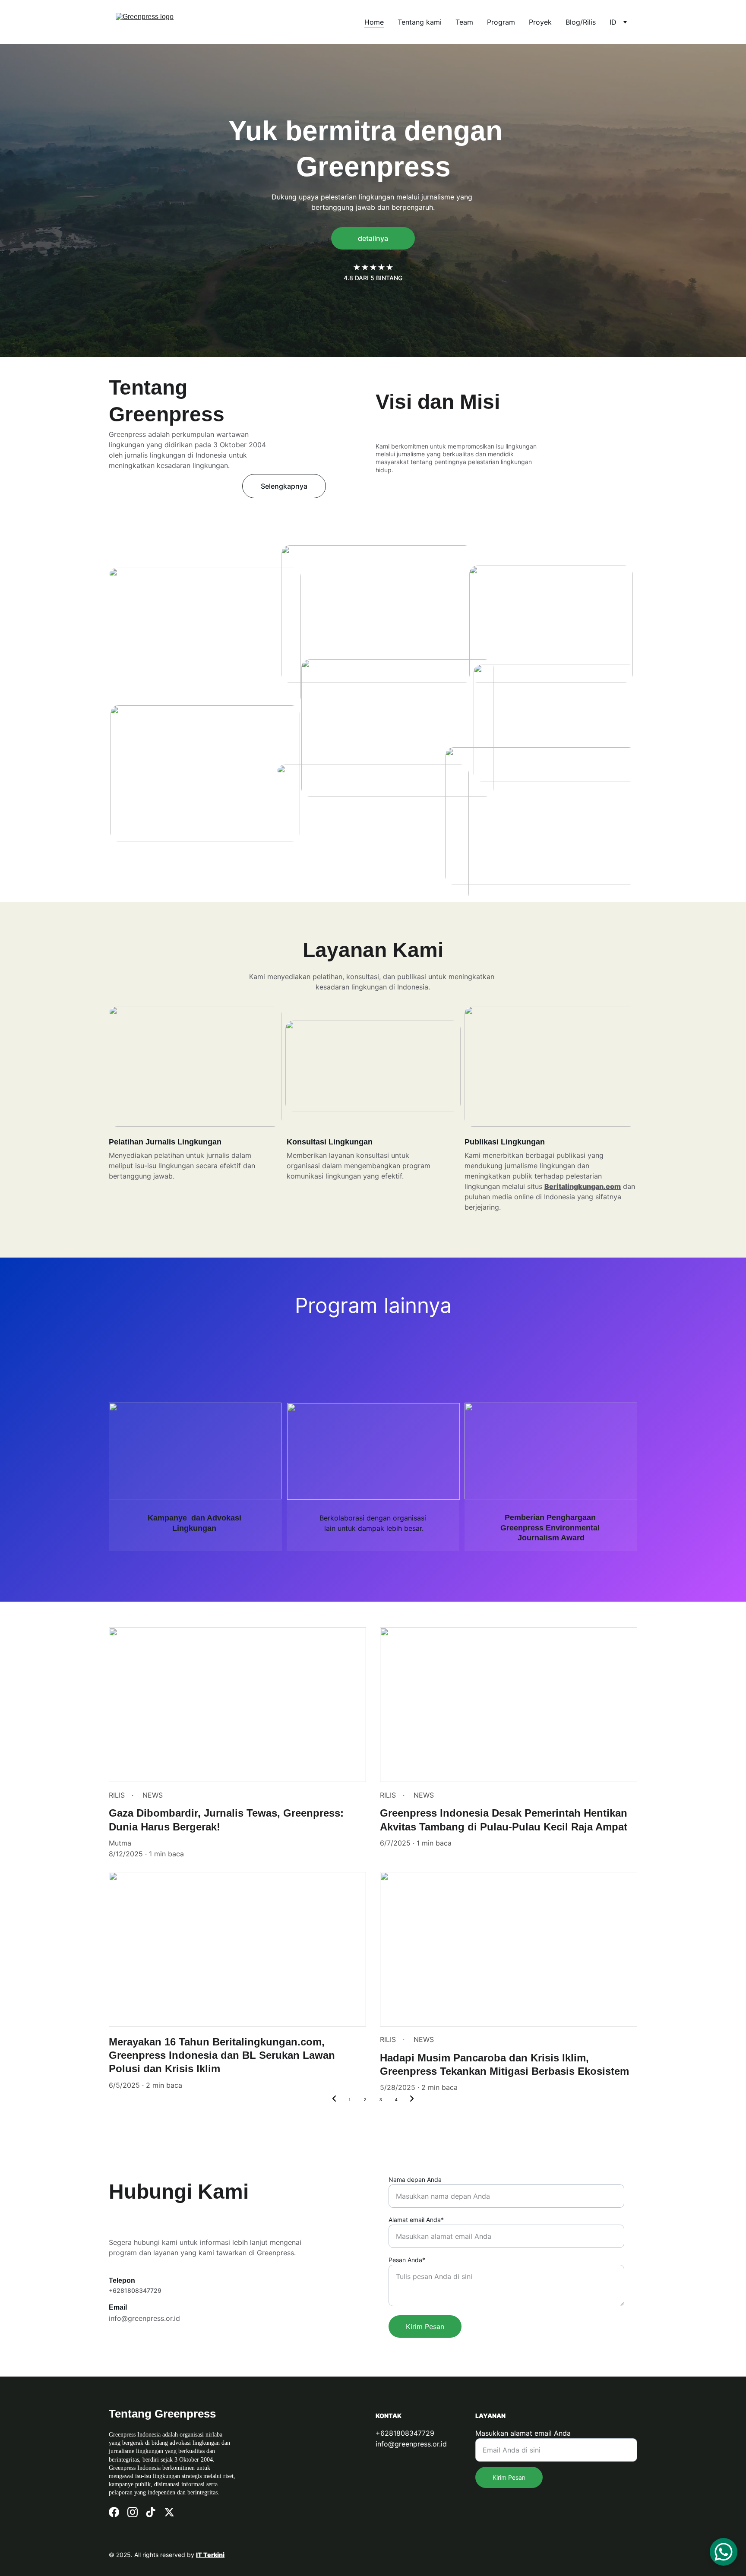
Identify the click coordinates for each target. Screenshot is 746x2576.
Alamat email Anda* (416, 2220)
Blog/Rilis (581, 22)
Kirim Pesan (425, 2326)
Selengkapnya (284, 486)
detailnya (373, 238)
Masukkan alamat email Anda (523, 2433)
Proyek (540, 22)
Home (374, 22)
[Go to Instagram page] (133, 2512)
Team (464, 22)
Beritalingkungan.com (583, 1186)
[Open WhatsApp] (724, 2552)
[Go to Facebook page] (114, 2512)
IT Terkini (210, 2555)
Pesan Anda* (407, 2260)
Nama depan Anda (415, 2179)
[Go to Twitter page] (169, 2512)
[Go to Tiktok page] (151, 2512)
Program (501, 22)
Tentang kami (420, 22)
